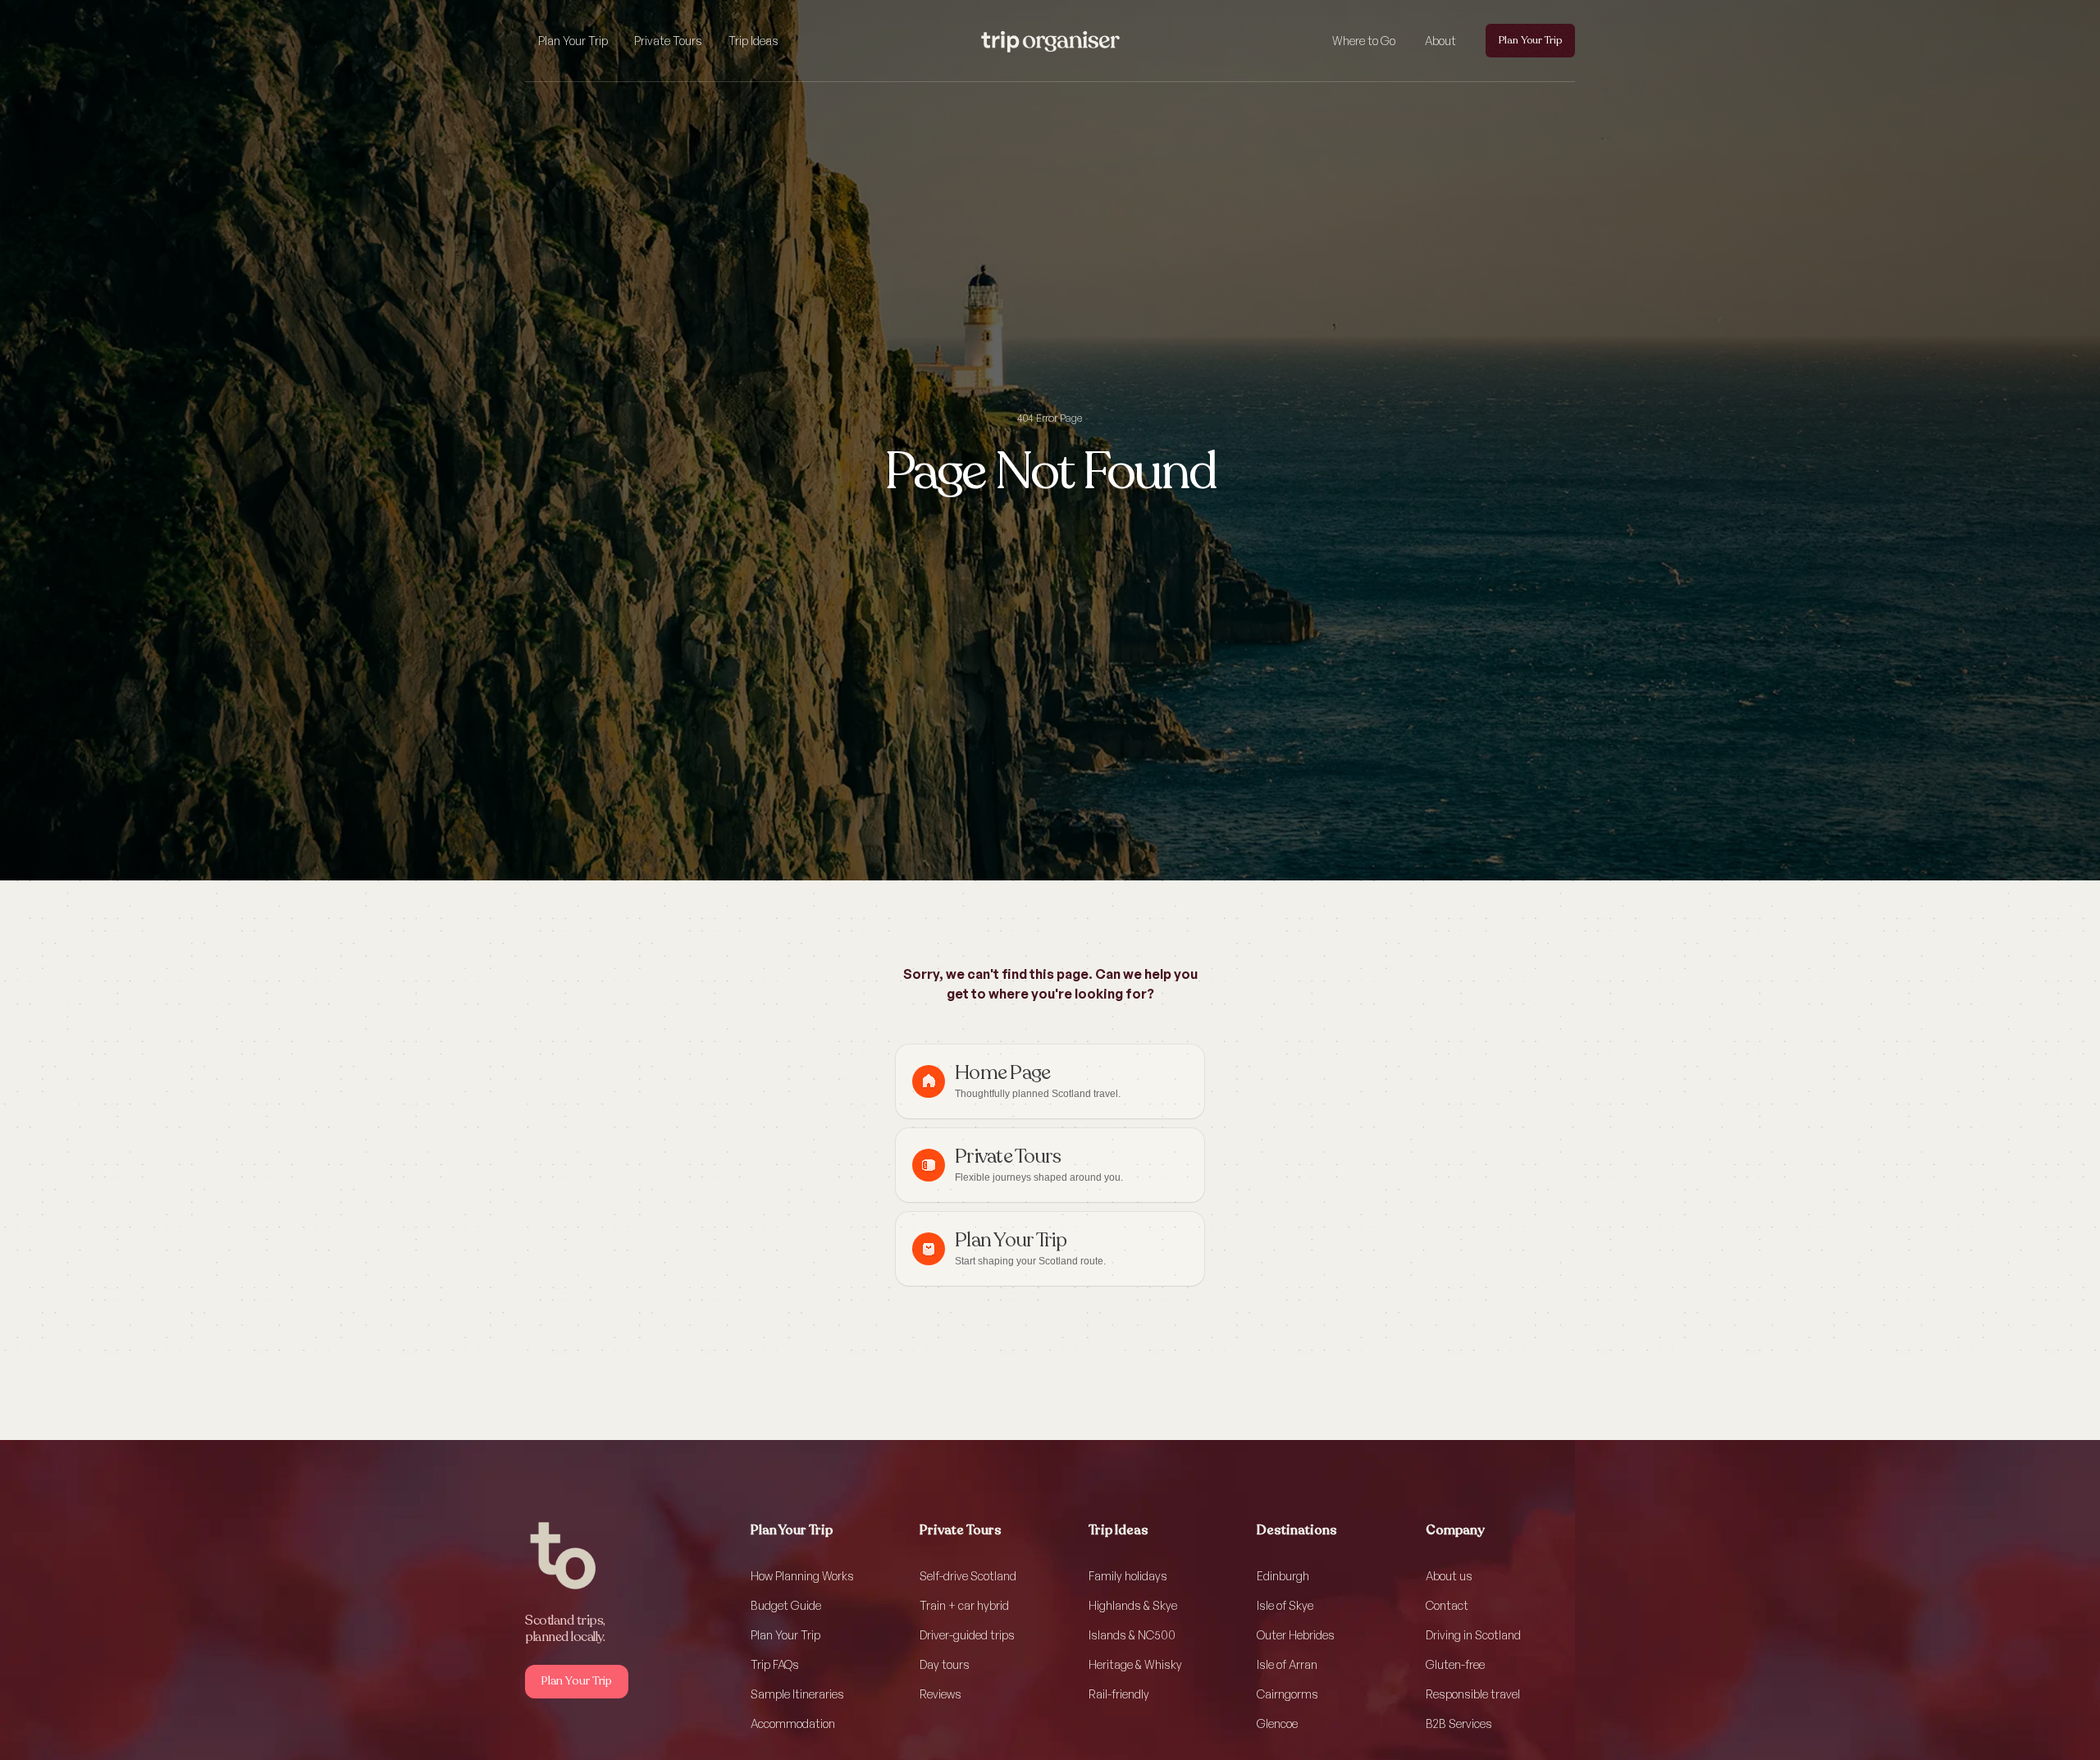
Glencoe (1277, 1723)
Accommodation (793, 1723)
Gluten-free (1455, 1664)
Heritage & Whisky (1135, 1664)
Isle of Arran (1287, 1664)
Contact (1447, 1605)
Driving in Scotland (1473, 1635)
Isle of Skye (1285, 1605)
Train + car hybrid (964, 1605)
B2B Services (1459, 1723)
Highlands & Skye (1133, 1605)
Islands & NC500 (1132, 1635)
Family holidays (1128, 1576)
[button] (573, 41)
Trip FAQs (775, 1664)
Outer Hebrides (1296, 1635)
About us (1449, 1576)
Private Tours (668, 41)
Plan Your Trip (573, 41)
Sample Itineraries (797, 1694)
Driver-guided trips (967, 1635)
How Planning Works (802, 1576)
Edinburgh (1283, 1576)
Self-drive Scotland (968, 1576)
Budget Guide (786, 1605)
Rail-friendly (1119, 1694)
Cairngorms (1287, 1694)
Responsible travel (1473, 1694)
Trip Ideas (753, 41)
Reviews (940, 1694)
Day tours (945, 1664)
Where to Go (1364, 41)
